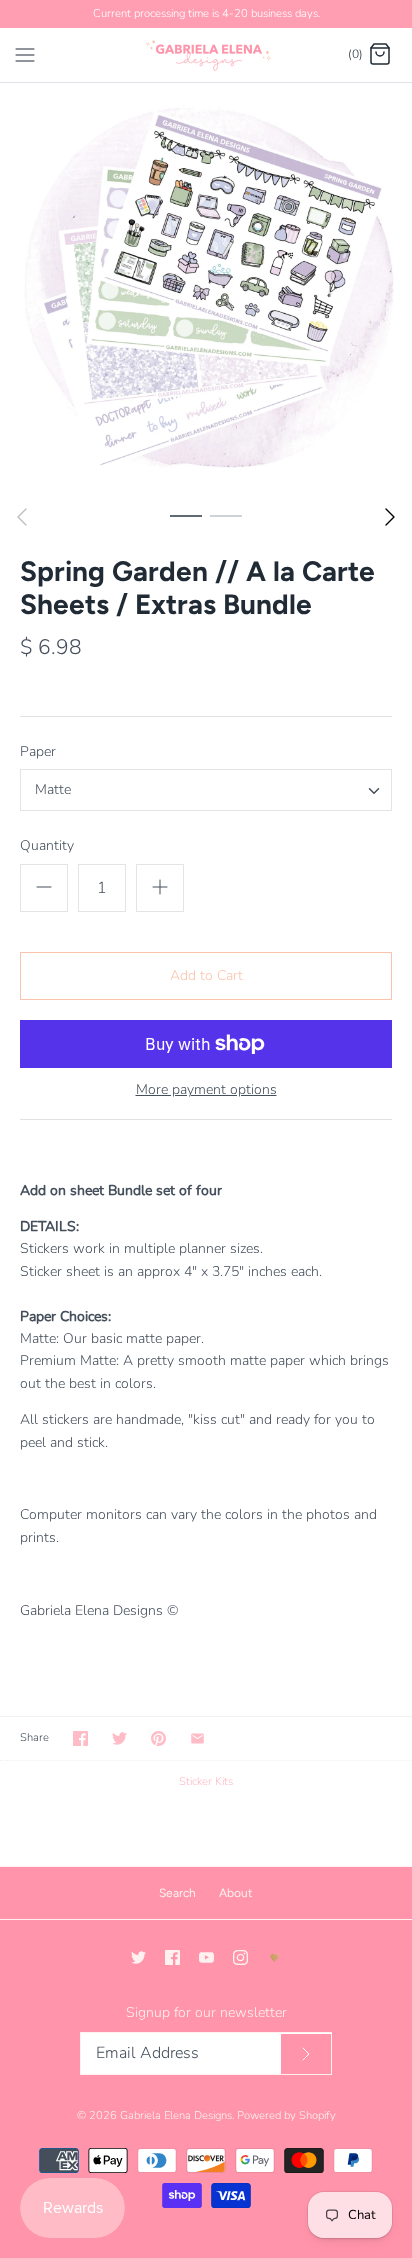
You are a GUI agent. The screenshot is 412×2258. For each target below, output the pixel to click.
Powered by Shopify (286, 2115)
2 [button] (226, 515)
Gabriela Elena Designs (176, 2115)
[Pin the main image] (158, 1738)
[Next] (390, 517)
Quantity (47, 845)
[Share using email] (197, 1738)
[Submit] (306, 2054)
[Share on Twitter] (119, 1738)
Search (177, 1893)
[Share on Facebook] (80, 1738)
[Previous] (22, 517)
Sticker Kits (206, 1781)
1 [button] (186, 515)
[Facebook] (172, 1957)
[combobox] (206, 790)
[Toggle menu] (25, 54)
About (236, 1893)
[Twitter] (138, 1957)
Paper (38, 751)
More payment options (206, 1090)
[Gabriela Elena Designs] (206, 55)
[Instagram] (240, 1957)
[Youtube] (206, 1957)
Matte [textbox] (53, 790)
